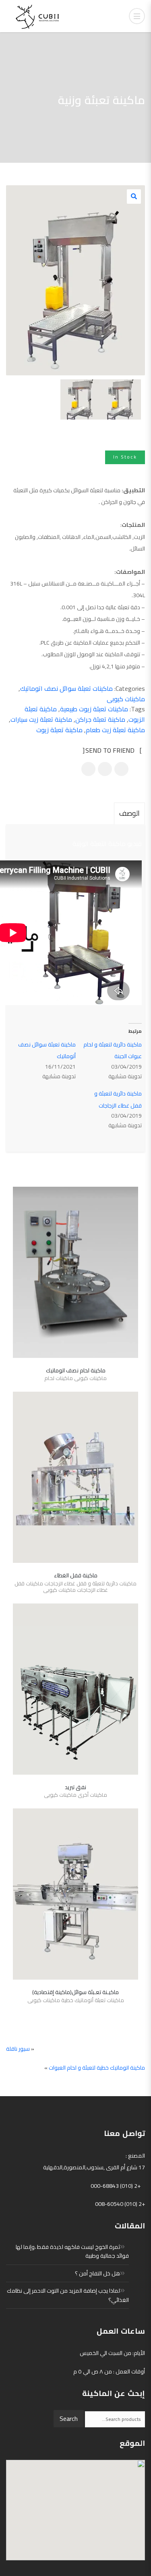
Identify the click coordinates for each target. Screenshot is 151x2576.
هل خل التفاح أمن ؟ (97, 2273)
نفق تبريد (75, 1787)
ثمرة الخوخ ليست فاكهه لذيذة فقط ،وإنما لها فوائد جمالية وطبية (72, 2251)
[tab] (129, 813)
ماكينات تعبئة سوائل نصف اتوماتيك (66, 688)
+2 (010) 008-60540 (120, 2204)
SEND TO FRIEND (111, 751)
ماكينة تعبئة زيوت (59, 730)
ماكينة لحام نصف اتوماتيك (76, 1370)
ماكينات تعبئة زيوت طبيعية (94, 709)
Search (69, 2418)
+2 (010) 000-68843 (116, 2186)
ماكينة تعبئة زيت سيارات (41, 719)
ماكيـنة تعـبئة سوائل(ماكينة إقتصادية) (75, 1992)
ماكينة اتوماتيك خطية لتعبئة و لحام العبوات (97, 2068)
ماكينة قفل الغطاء (76, 1575)
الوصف (129, 813)
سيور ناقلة (18, 2049)
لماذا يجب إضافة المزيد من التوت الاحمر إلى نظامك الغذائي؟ (68, 2295)
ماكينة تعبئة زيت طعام (115, 730)
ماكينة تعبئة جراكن (100, 719)
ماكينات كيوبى (126, 699)
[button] (134, 197)
